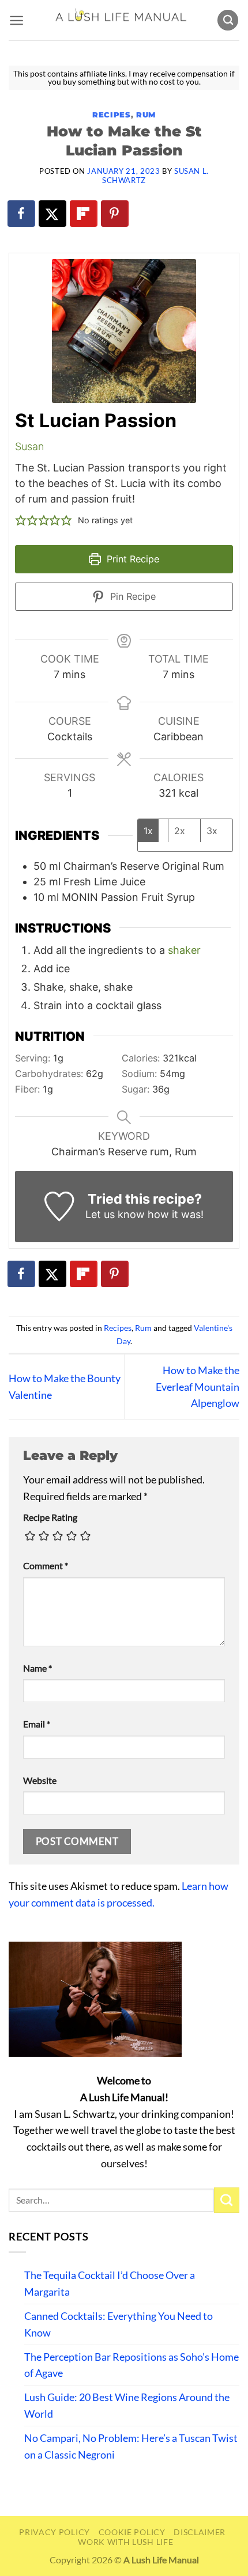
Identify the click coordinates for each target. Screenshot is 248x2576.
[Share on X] (53, 214)
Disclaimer (200, 2532)
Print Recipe (131, 559)
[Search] (228, 20)
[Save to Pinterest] (115, 214)
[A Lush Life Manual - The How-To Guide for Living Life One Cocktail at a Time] (120, 20)
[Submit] (227, 2200)
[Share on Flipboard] (84, 214)
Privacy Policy (55, 2532)
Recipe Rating (50, 1517)
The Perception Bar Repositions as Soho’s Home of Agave (131, 2365)
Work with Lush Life (125, 2542)
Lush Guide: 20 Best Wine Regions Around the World (127, 2405)
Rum (146, 115)
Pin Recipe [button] (131, 596)
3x (212, 831)
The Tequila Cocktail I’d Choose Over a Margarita (110, 2283)
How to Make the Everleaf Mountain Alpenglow (198, 1387)
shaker (184, 950)
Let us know (115, 1214)
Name (37, 1668)
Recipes (111, 115)
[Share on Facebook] (22, 214)
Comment (46, 1565)
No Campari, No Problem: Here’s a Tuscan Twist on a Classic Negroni (131, 2446)
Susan (29, 446)
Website (40, 1780)
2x (180, 831)
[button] (16, 20)
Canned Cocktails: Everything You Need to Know (119, 2324)
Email (37, 1724)
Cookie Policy (132, 2532)
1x (148, 831)
